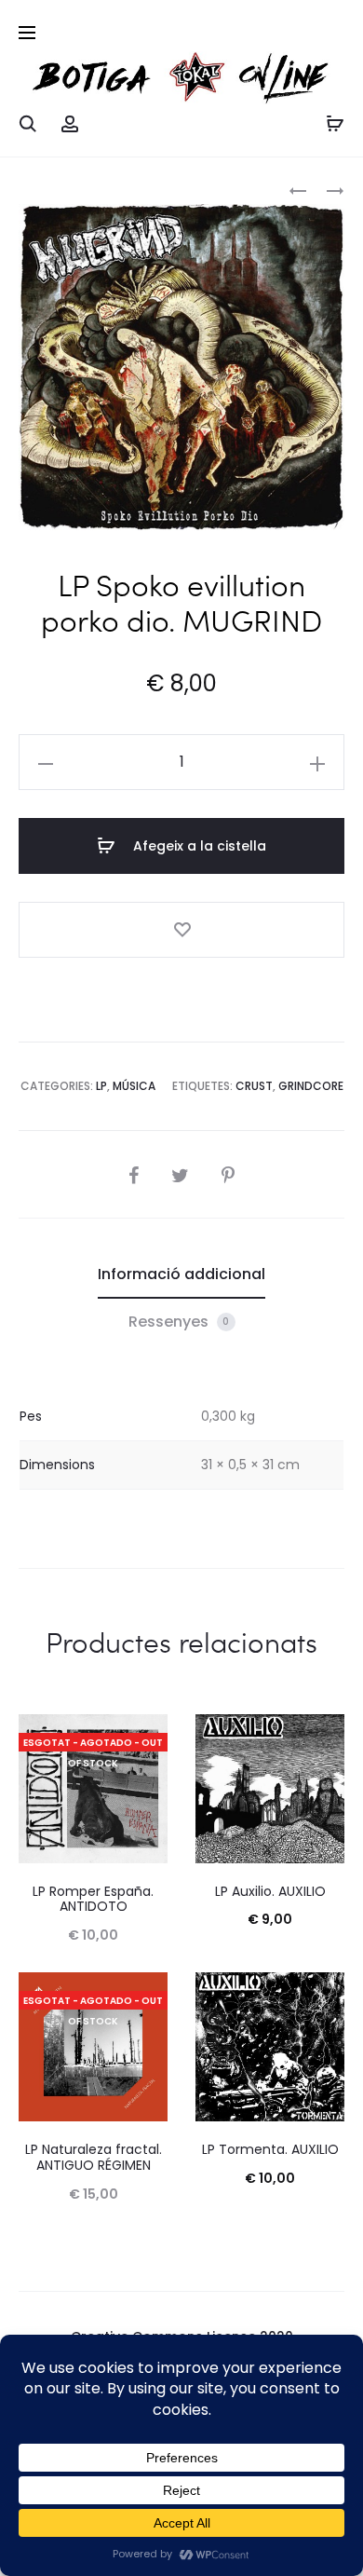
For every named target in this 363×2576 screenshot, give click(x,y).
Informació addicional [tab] (181, 1274)
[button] (46, 762)
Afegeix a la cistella (198, 846)
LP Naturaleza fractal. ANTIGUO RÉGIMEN (94, 2157)
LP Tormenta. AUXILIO (270, 2149)
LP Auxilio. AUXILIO (270, 1891)
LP (101, 1086)
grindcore (311, 1086)
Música (134, 1086)
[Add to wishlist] (181, 930)
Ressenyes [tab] (179, 1322)
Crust (254, 1086)
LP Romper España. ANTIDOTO (93, 1899)
